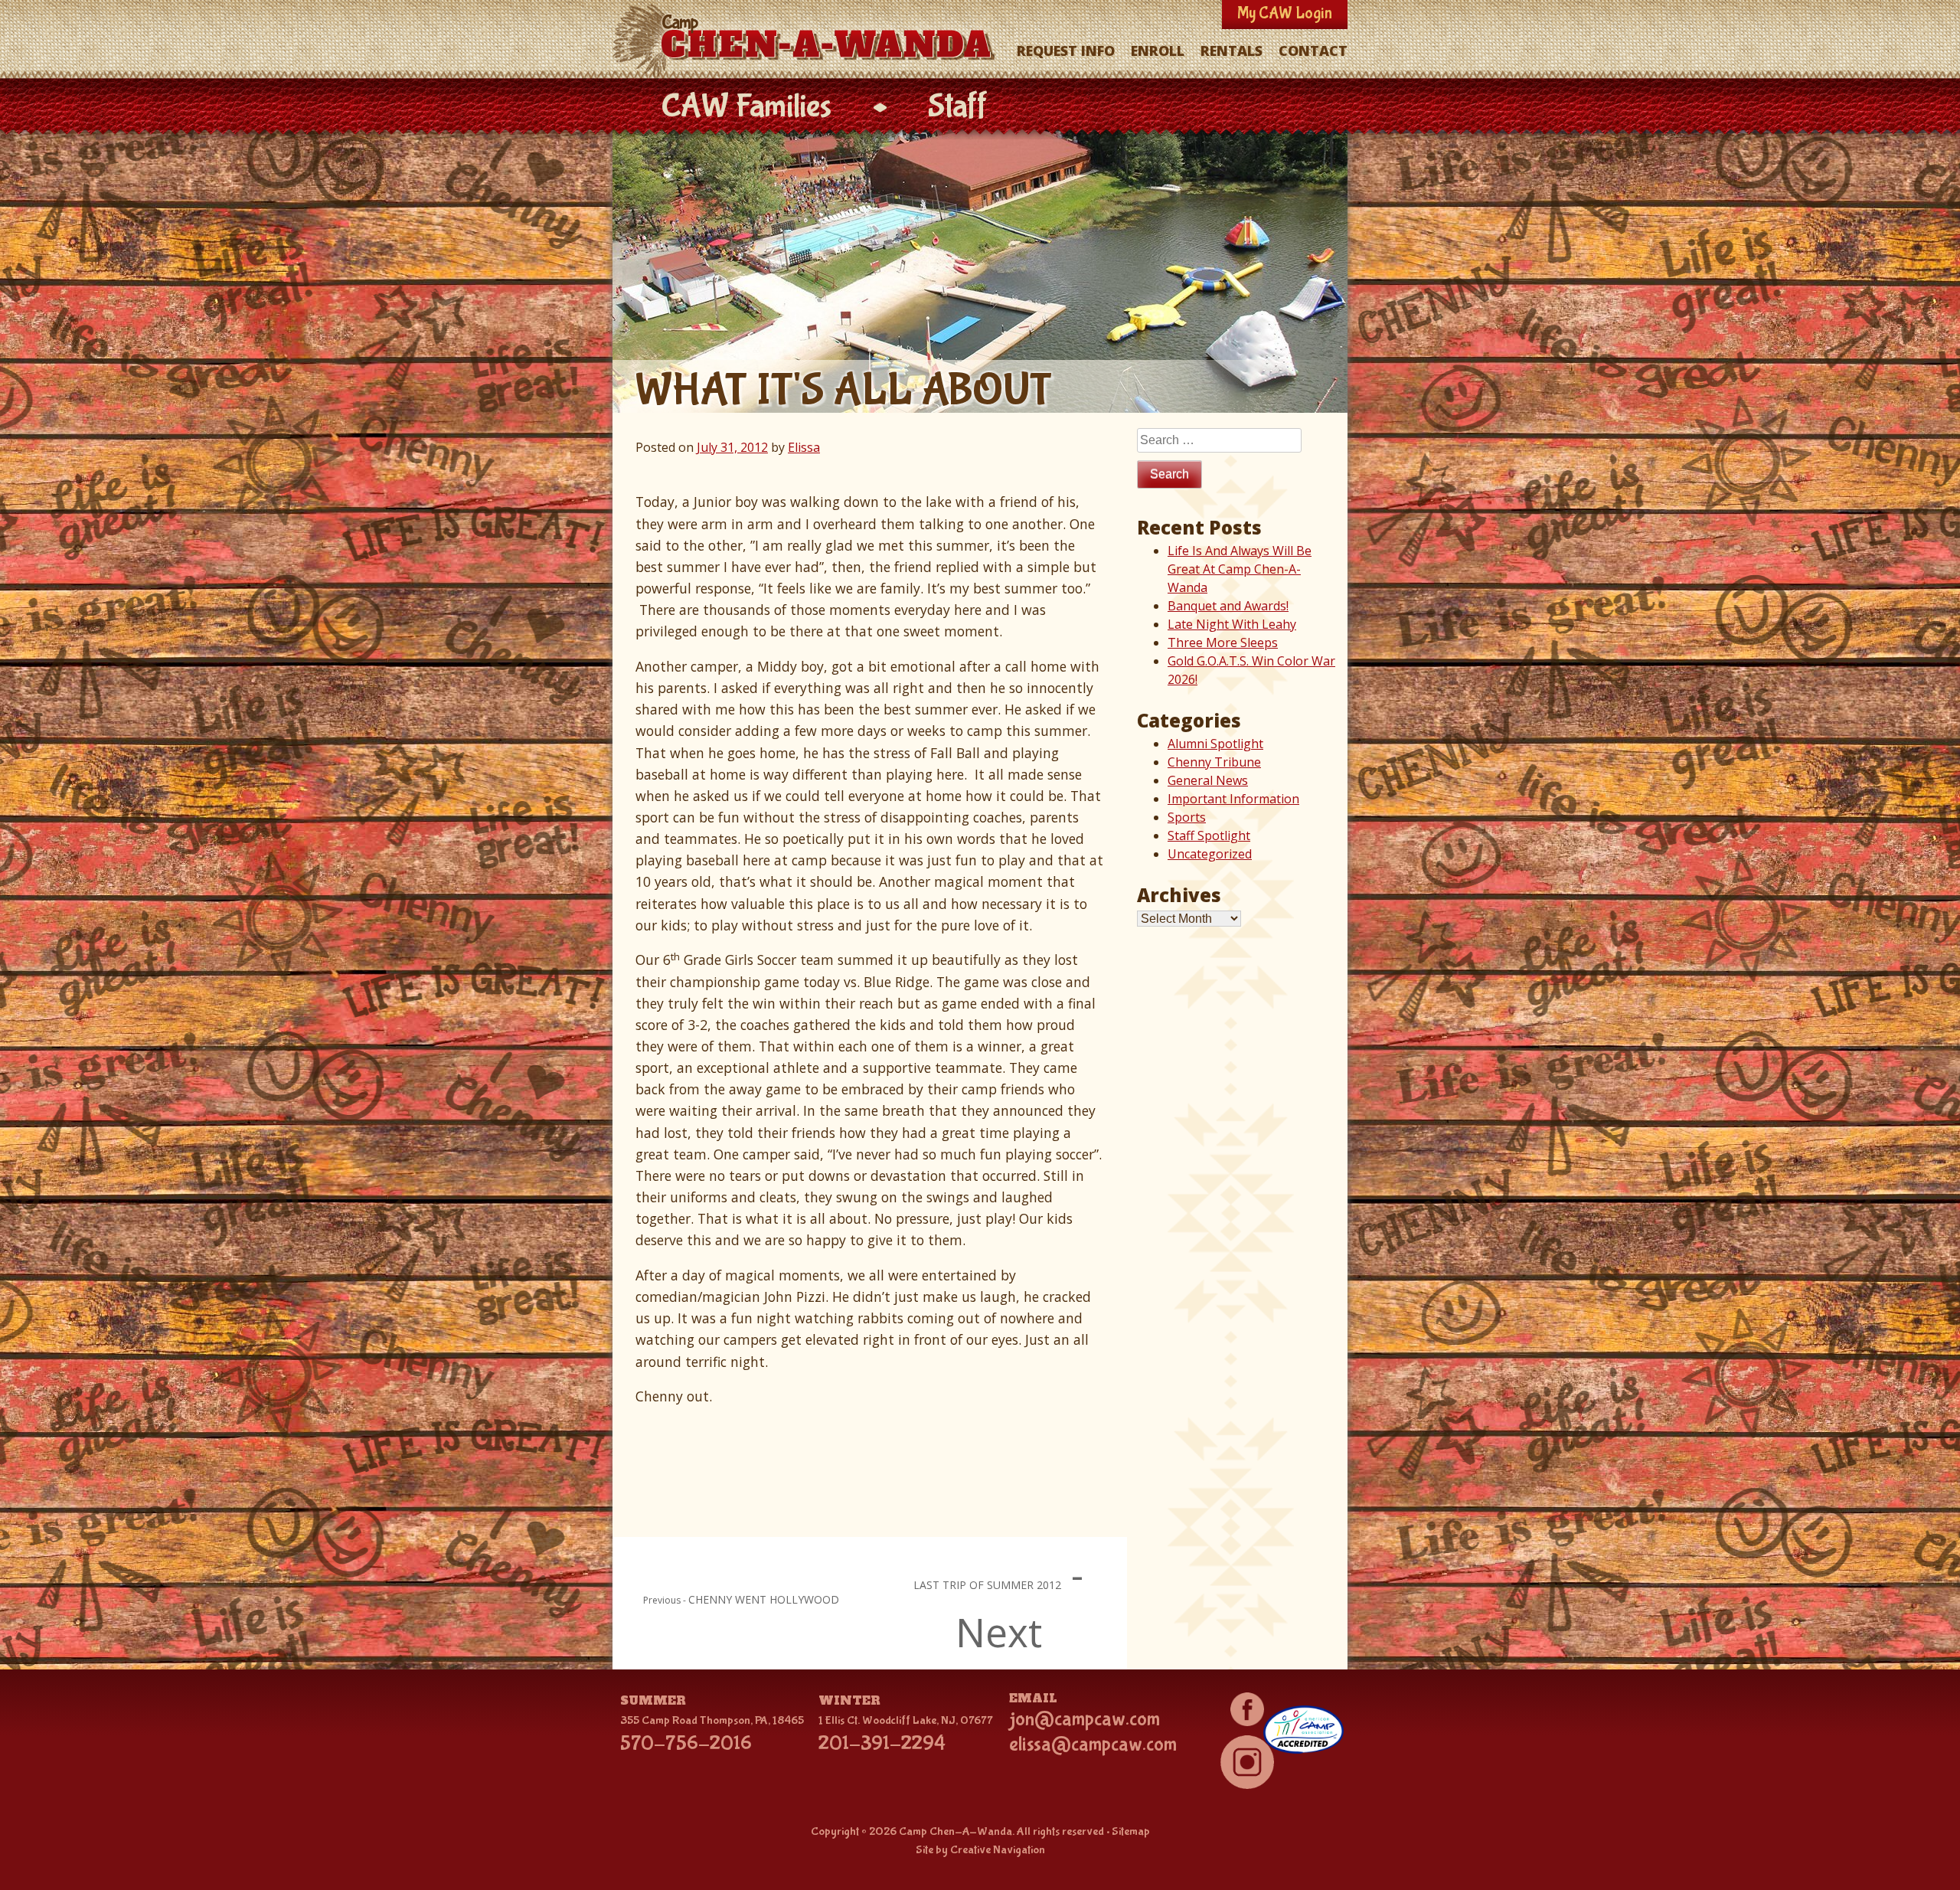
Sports (1187, 817)
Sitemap (1131, 1831)
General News (1208, 780)
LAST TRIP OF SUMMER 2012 (987, 1585)
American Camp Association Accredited (1303, 1729)
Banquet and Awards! (1228, 606)
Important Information (1233, 799)
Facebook (1247, 1709)
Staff (958, 107)
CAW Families (746, 107)
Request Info (1066, 51)
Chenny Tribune (1214, 762)
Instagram (1247, 1762)
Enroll (1158, 51)
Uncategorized (1210, 854)
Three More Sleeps (1223, 643)
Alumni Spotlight (1215, 744)
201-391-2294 (882, 1744)
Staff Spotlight (1209, 835)
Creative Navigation (998, 1850)
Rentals (1232, 51)
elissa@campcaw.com (1093, 1744)
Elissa (804, 447)
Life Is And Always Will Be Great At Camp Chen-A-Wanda (1240, 569)
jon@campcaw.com (1085, 1719)
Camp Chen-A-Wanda (807, 41)
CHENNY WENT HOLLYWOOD (764, 1599)
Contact (1313, 51)
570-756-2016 (686, 1744)
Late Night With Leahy (1232, 624)
